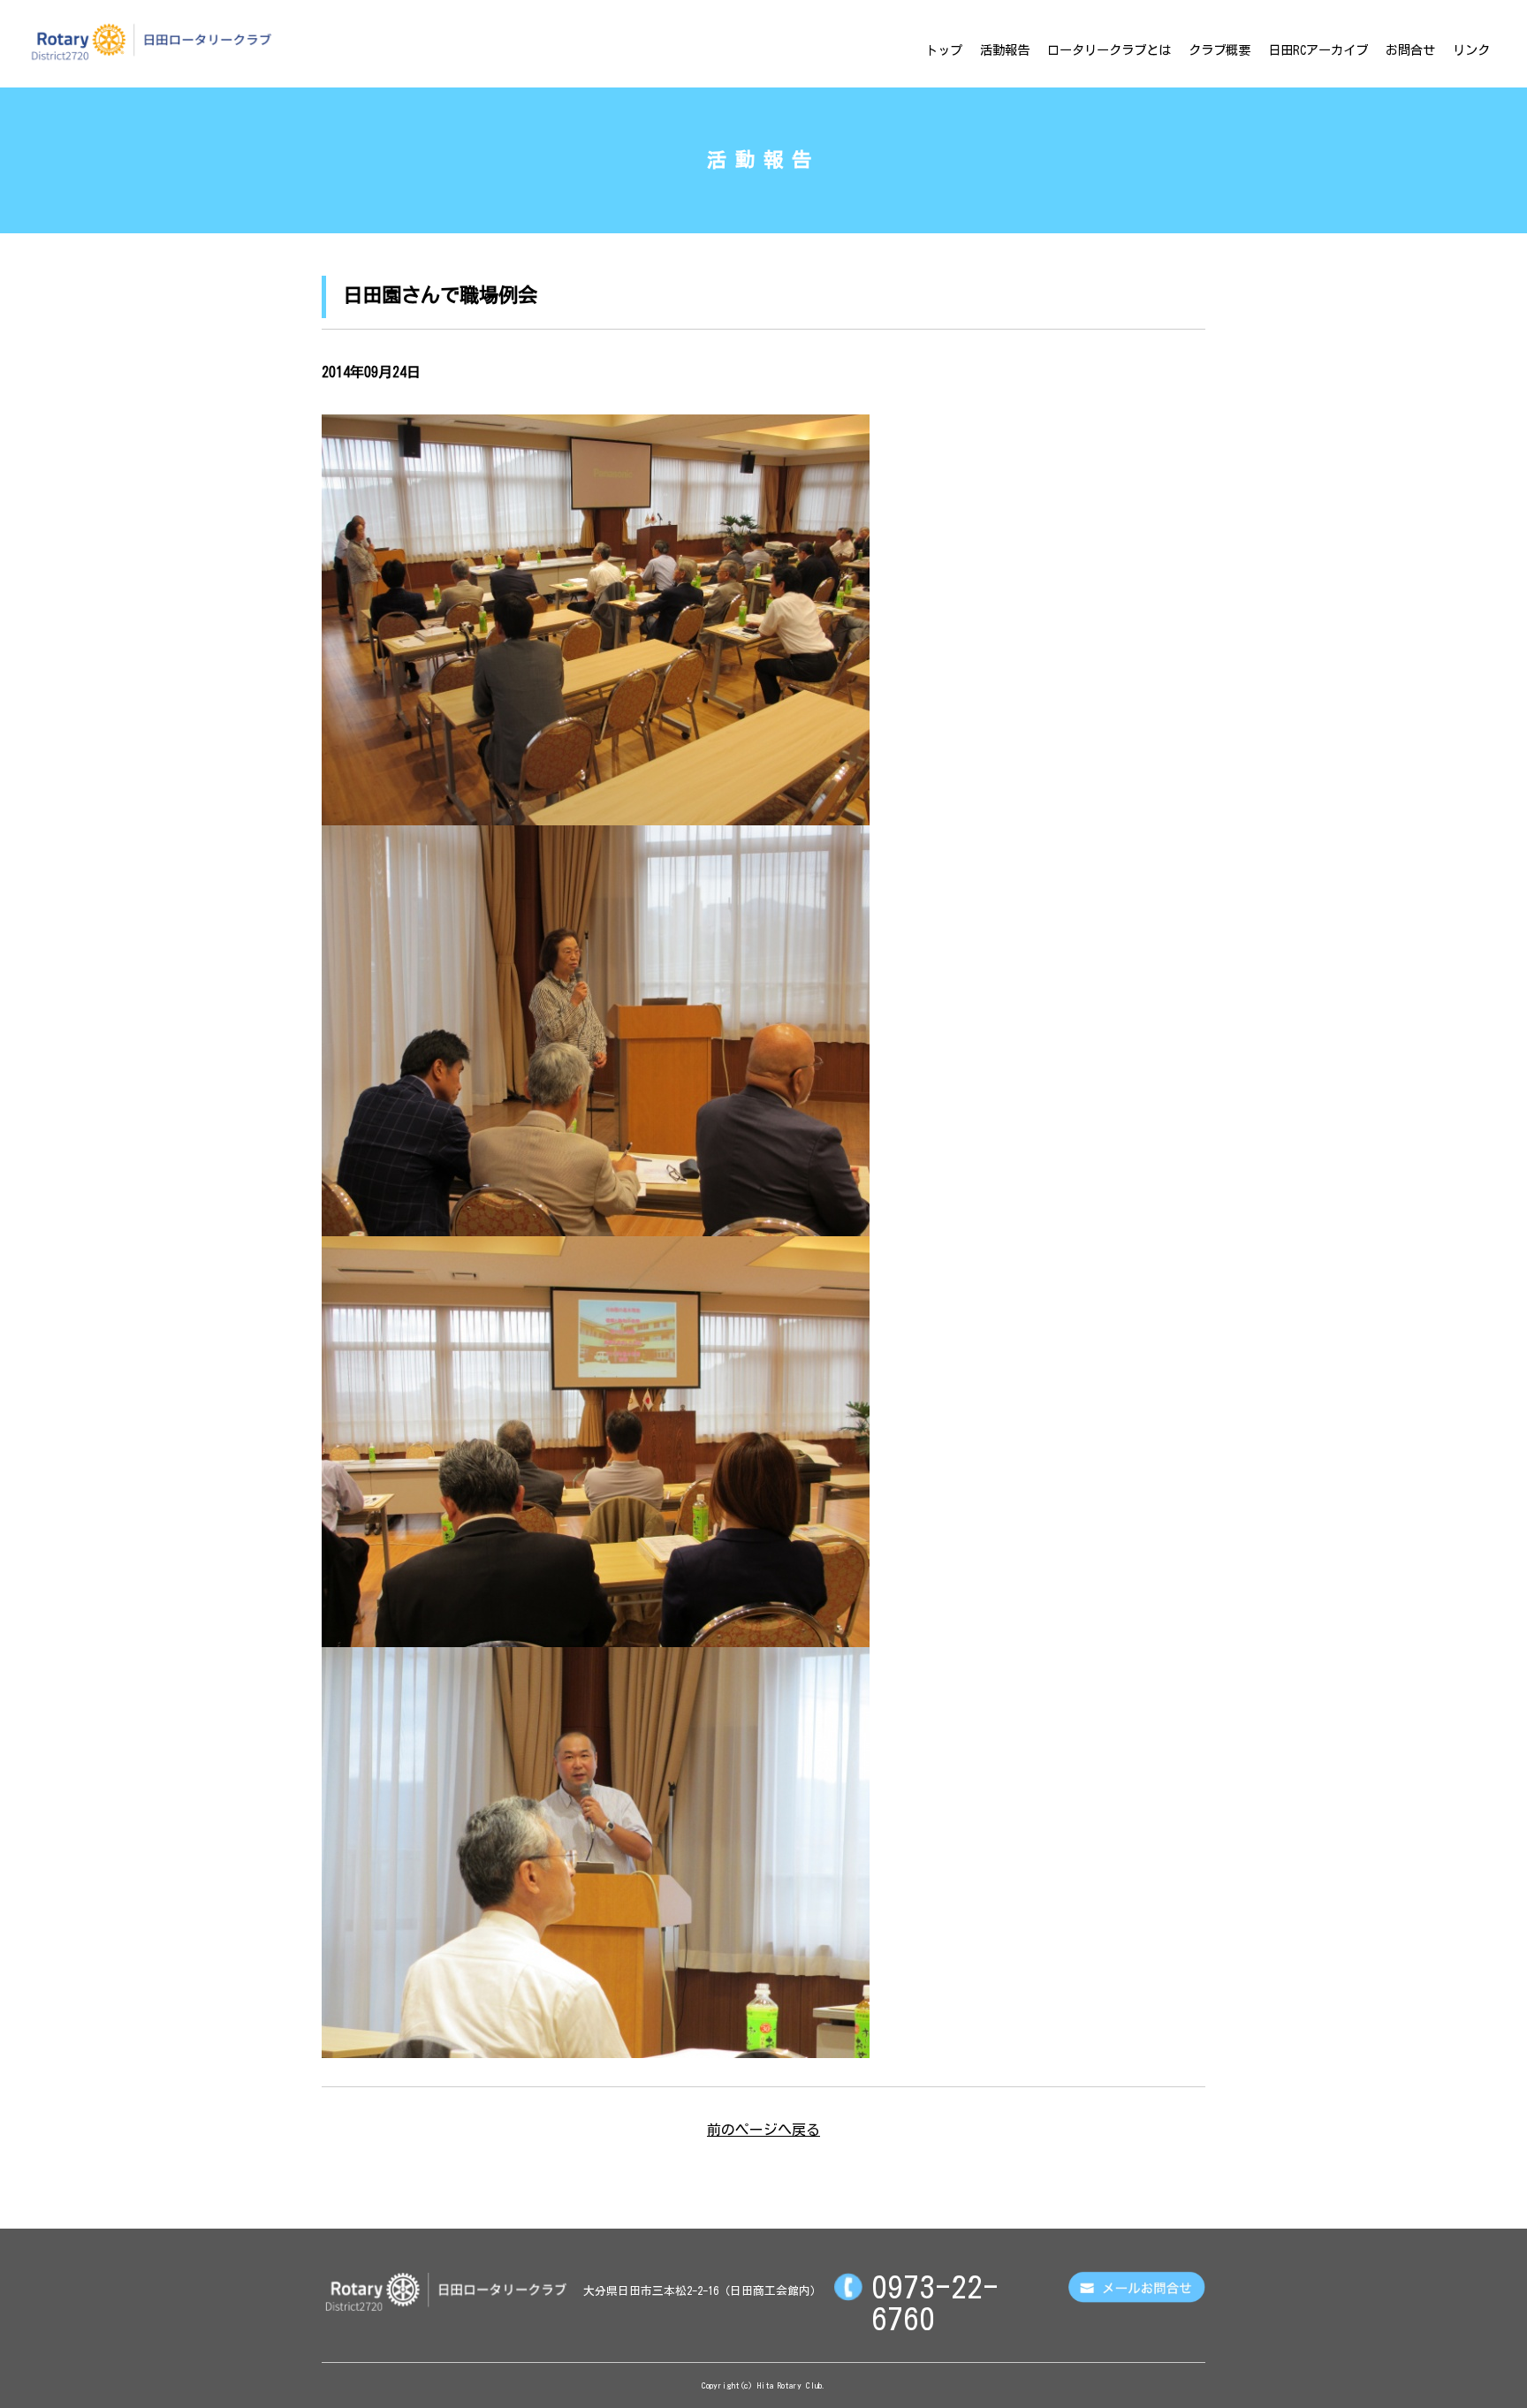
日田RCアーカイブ (1318, 50)
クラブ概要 (1219, 50)
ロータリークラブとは (1109, 50)
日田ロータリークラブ (151, 42)
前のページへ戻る (763, 2130)
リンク (1471, 50)
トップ (944, 50)
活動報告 (1005, 50)
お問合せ (1410, 50)
